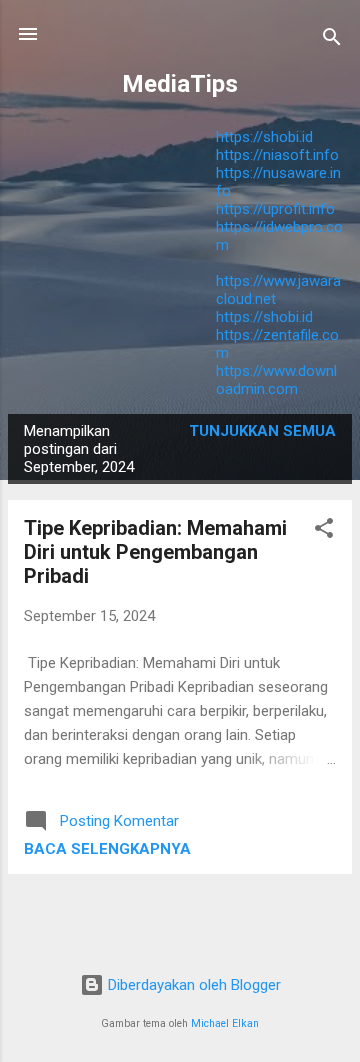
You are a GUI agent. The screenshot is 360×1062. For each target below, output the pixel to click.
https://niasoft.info (277, 155)
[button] (324, 531)
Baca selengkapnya (107, 849)
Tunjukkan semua (262, 431)
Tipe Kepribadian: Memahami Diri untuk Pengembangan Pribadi (155, 552)
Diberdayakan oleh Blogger (192, 985)
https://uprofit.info (275, 209)
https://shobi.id (264, 137)
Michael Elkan (225, 1023)
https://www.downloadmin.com (276, 380)
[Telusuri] (332, 40)
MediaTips (180, 84)
